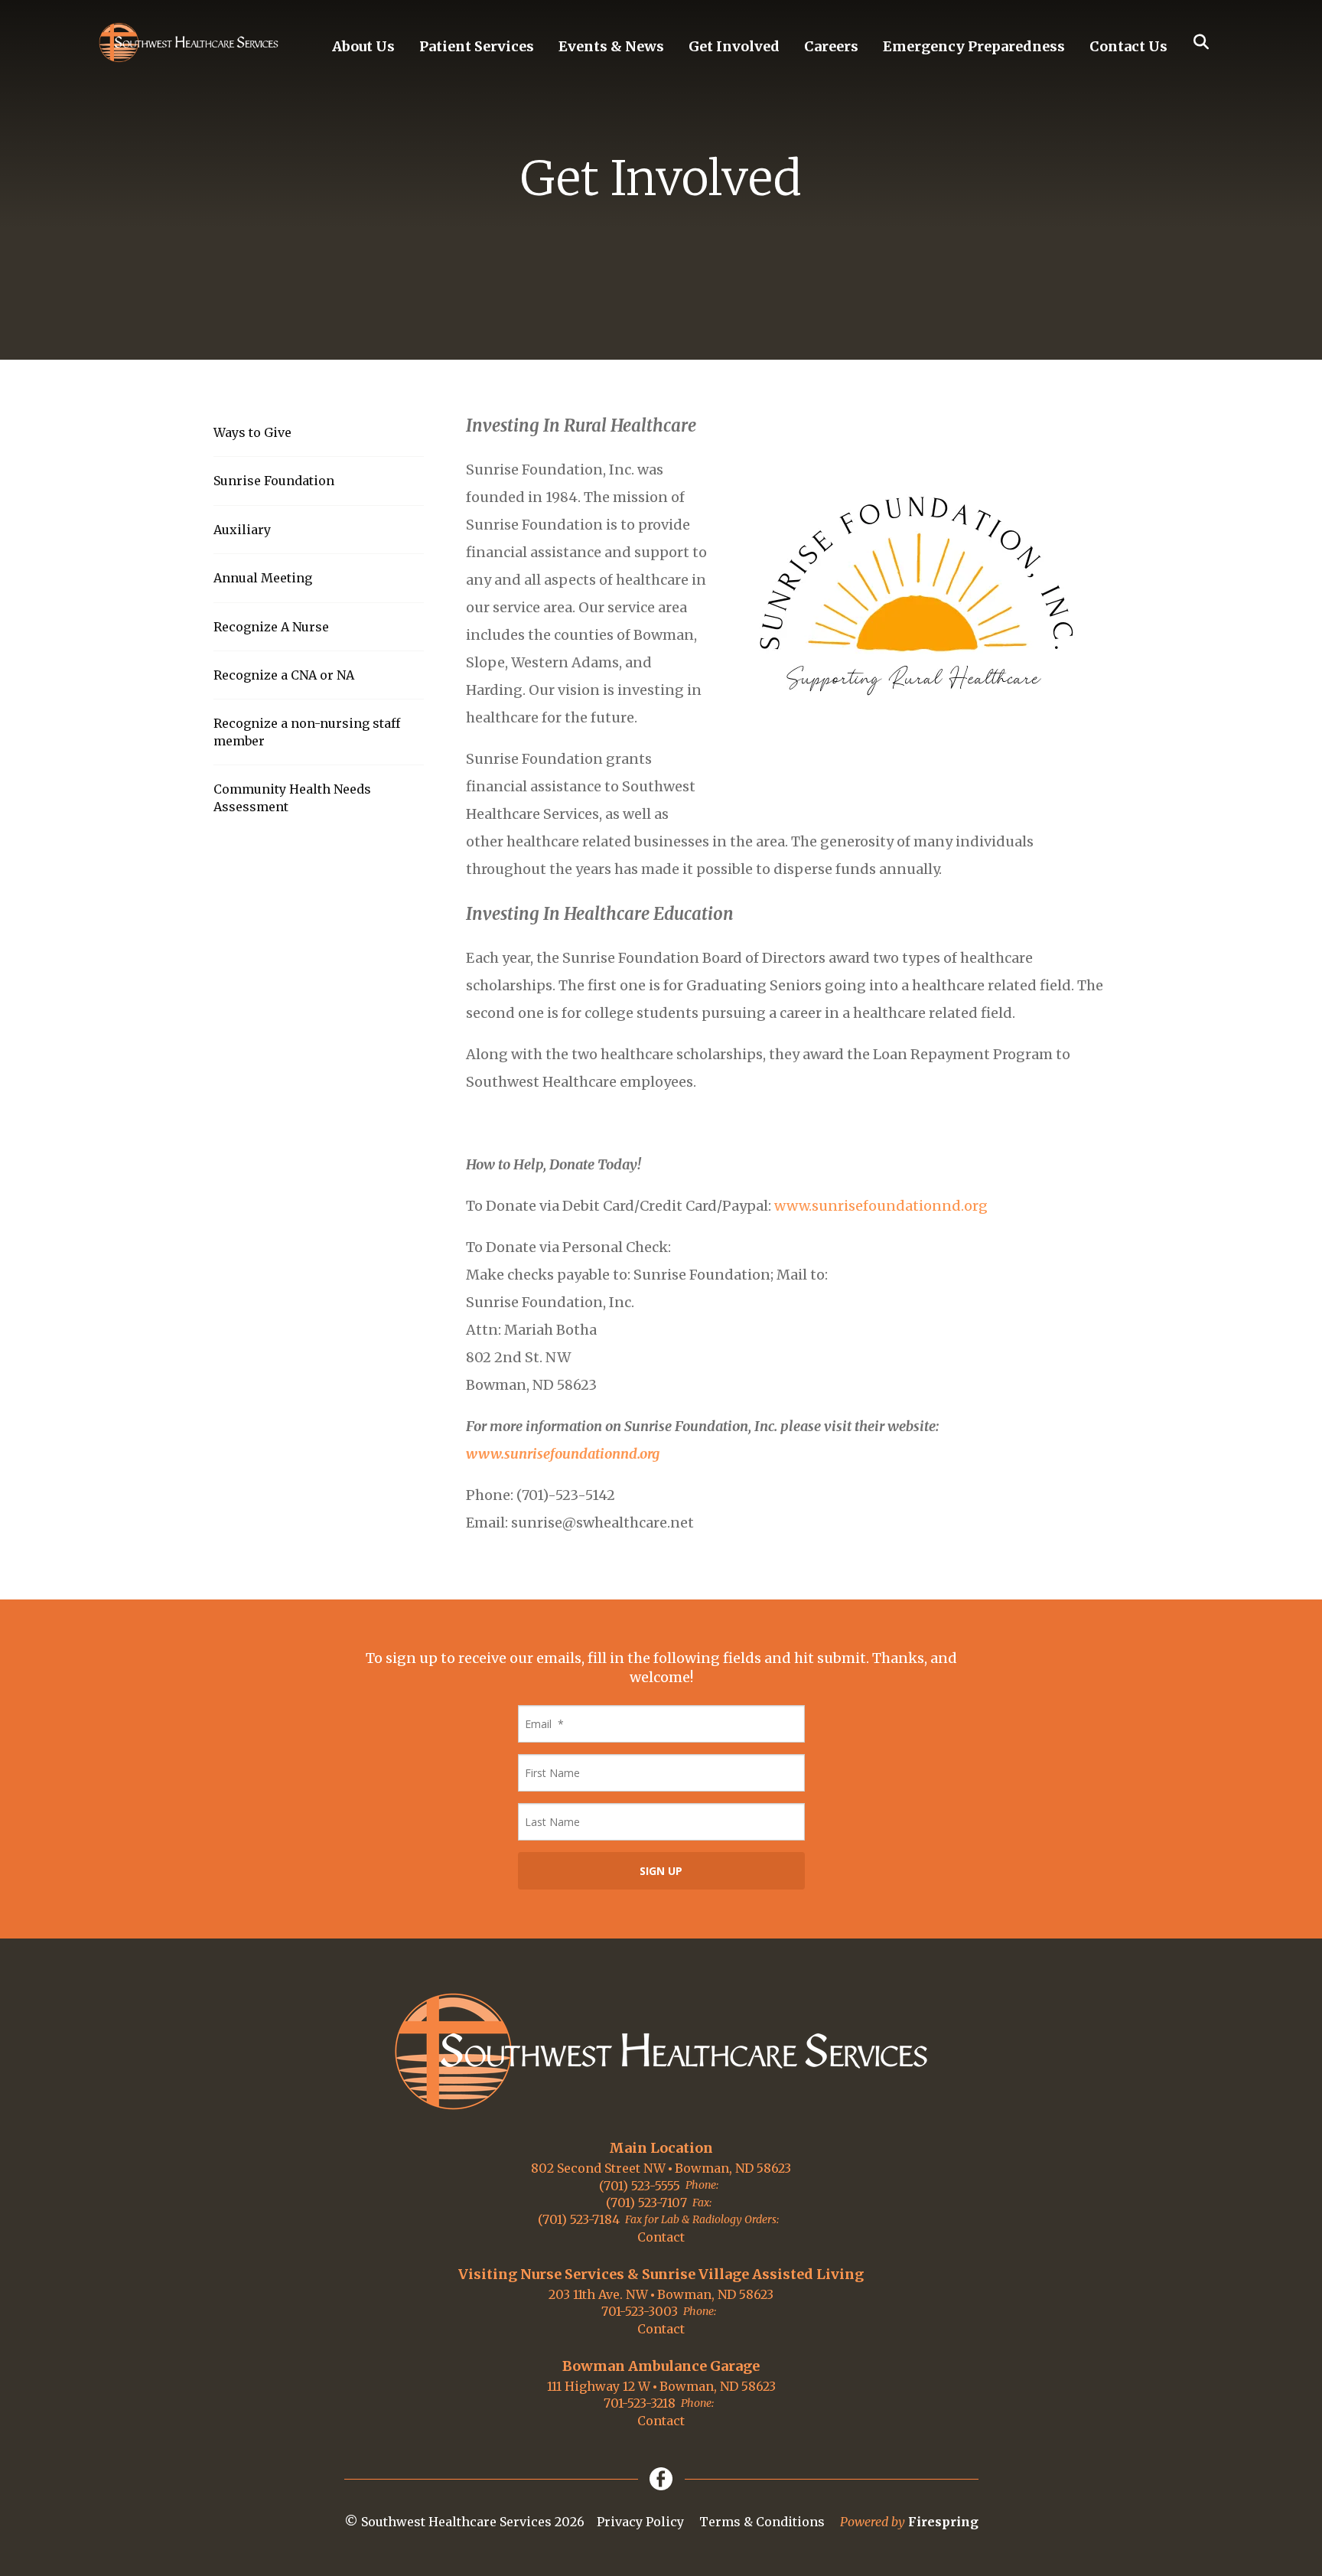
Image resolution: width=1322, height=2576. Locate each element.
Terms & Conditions (762, 2522)
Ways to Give (252, 432)
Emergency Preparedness (974, 46)
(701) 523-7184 (579, 2219)
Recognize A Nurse (271, 627)
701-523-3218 (640, 2403)
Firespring (943, 2522)
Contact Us (1128, 46)
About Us (363, 46)
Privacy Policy (640, 2522)
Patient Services (477, 46)
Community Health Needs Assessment (292, 797)
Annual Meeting (263, 578)
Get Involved (734, 46)
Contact (661, 2237)
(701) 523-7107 (646, 2203)
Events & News (611, 46)
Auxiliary (242, 530)
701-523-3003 (640, 2311)
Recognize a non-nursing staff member (307, 732)
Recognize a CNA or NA (284, 675)
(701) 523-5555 (640, 2186)
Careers (831, 46)
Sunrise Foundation (274, 481)
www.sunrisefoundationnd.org (881, 1206)
